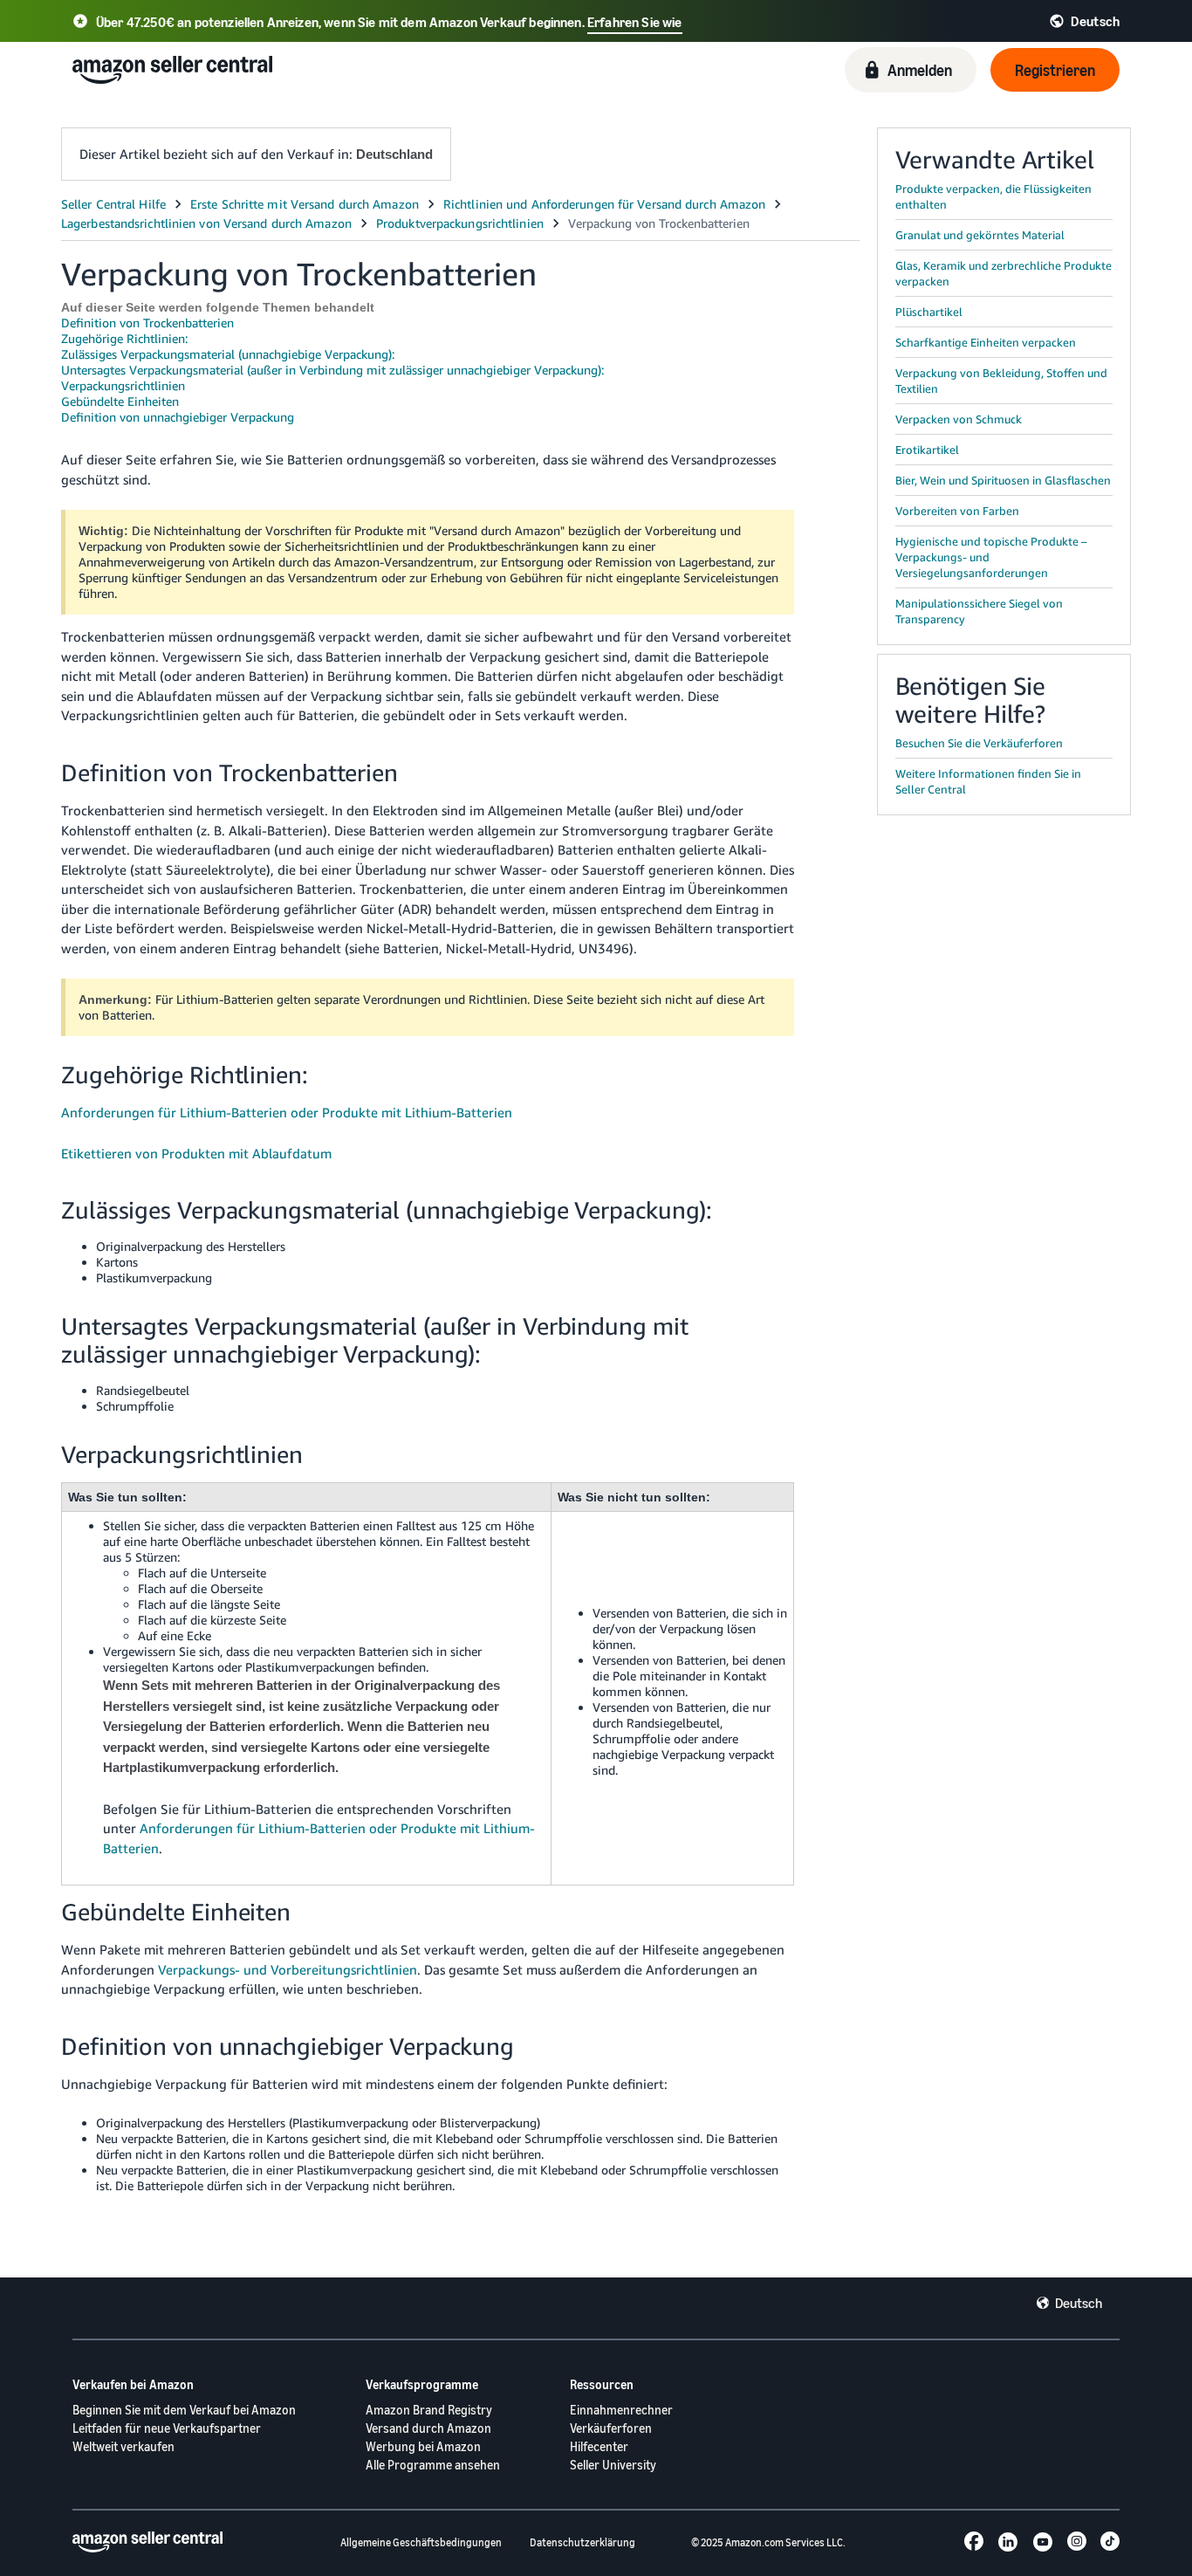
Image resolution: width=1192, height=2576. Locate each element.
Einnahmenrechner (621, 2410)
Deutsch (1079, 2303)
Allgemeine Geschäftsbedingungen (421, 2542)
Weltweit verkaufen (123, 2446)
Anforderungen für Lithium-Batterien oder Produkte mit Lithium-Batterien (287, 1112)
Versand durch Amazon (428, 2428)
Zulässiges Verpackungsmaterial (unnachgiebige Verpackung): (228, 354)
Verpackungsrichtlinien (123, 385)
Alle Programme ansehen (433, 2465)
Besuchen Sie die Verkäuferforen (979, 743)
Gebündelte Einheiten (120, 401)
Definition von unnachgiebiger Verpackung (178, 417)
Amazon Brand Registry (429, 2410)
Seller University (613, 2465)
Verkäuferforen (611, 2428)
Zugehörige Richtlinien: (124, 338)
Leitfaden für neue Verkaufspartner (167, 2428)
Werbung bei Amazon (423, 2446)
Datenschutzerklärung (582, 2542)
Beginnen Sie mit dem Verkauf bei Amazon (184, 2410)
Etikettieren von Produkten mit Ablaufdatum (196, 1153)
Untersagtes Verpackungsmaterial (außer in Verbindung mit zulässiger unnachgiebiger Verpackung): (332, 370)
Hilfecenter (599, 2446)
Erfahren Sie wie (635, 22)
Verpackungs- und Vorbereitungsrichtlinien (288, 1969)
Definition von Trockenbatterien (147, 323)
